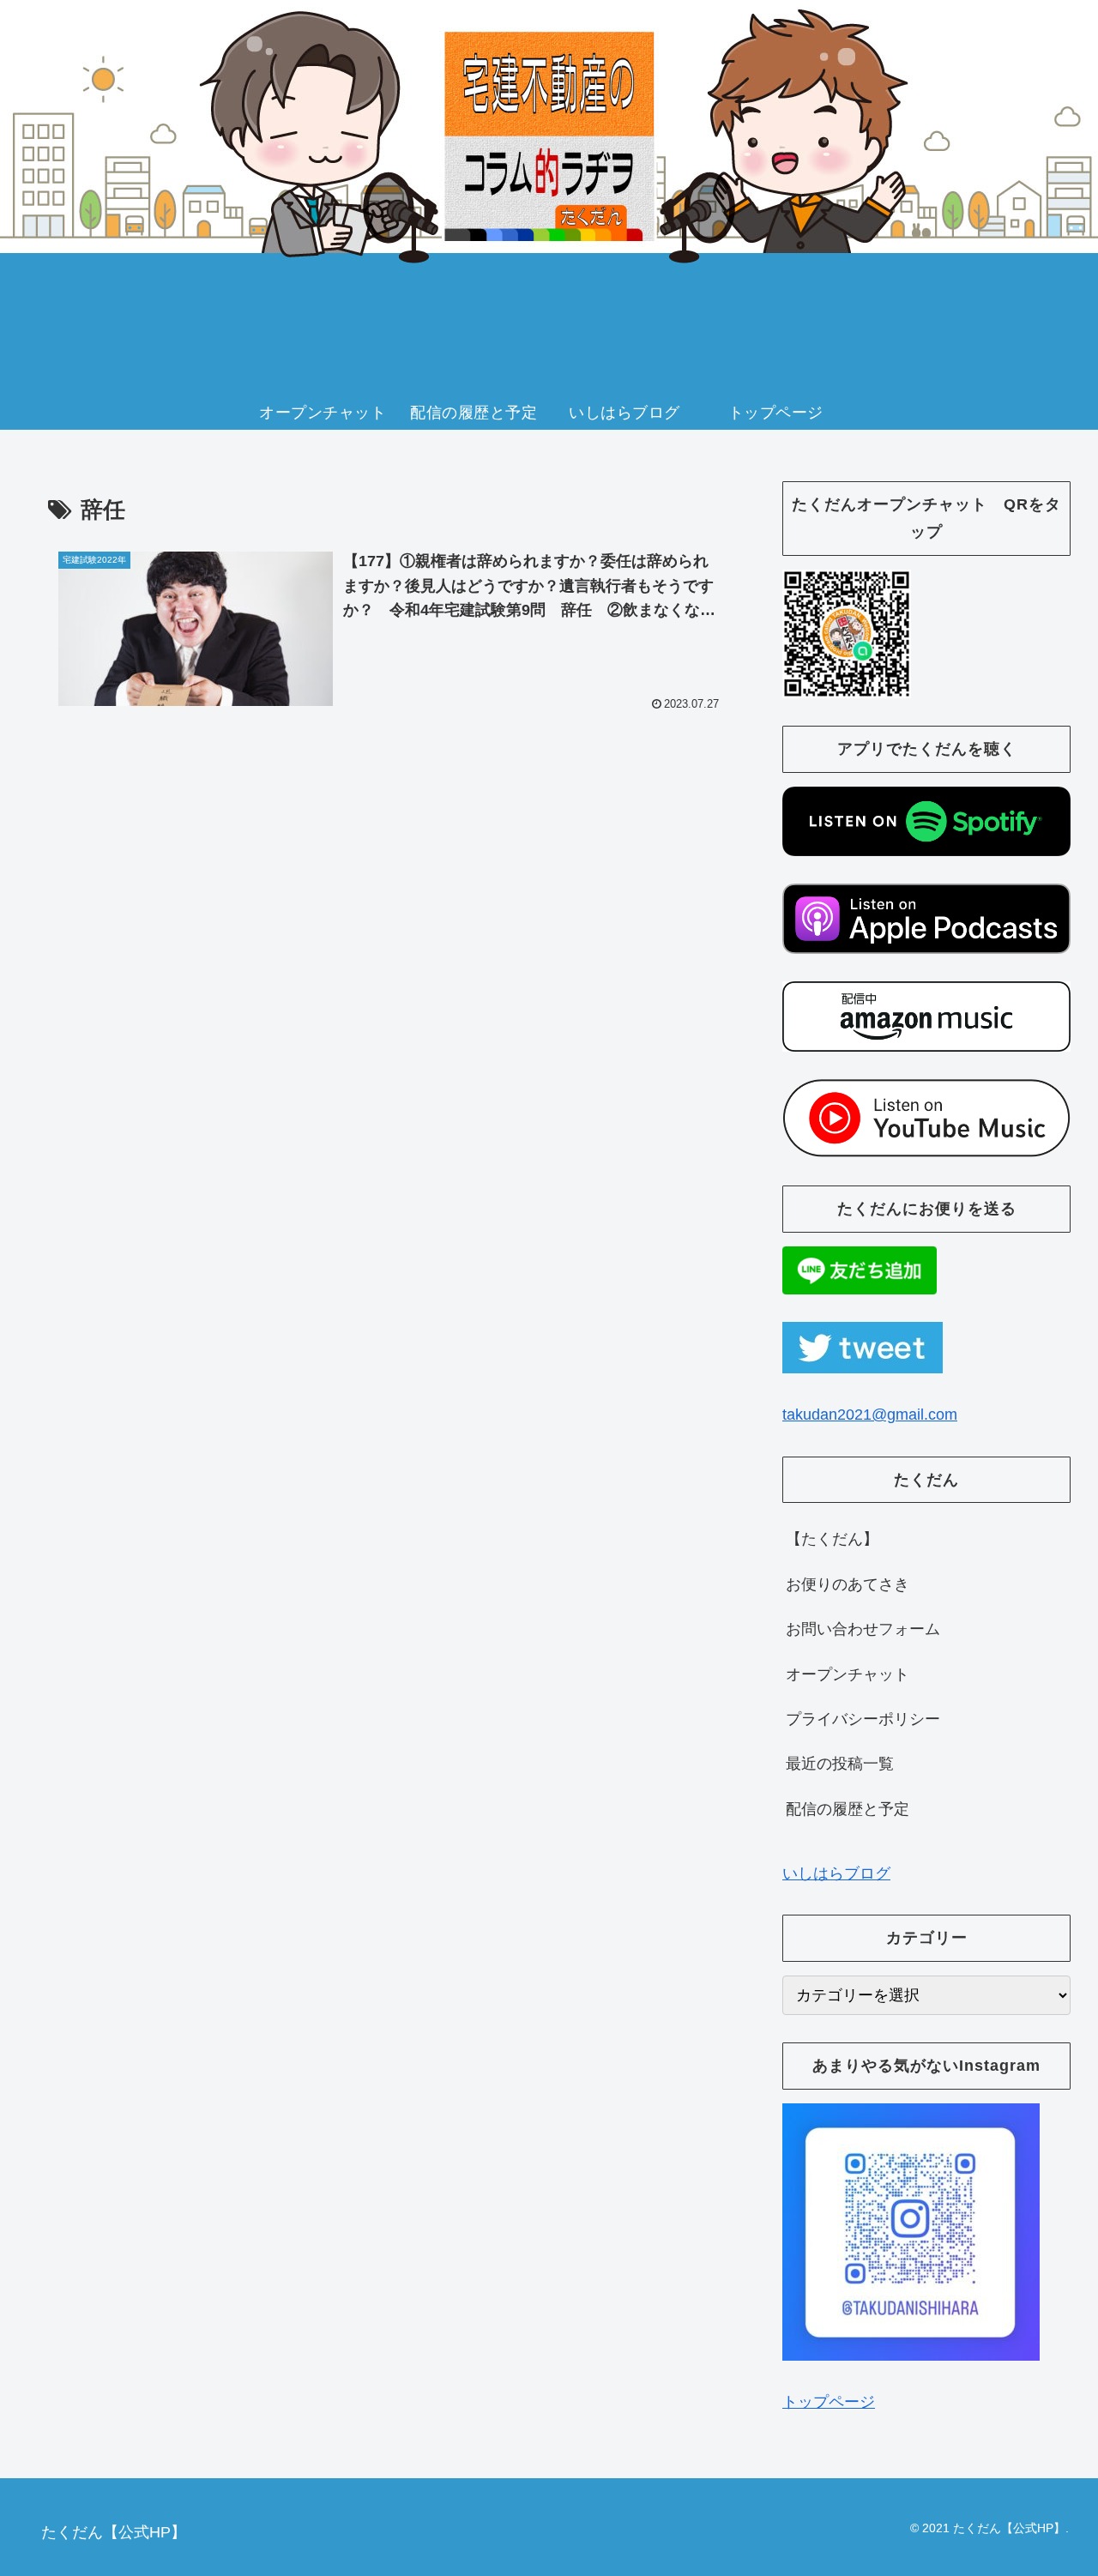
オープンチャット (848, 1674)
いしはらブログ (836, 1873)
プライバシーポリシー (863, 1719)
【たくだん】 (832, 1539)
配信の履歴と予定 (848, 1809)
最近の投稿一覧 (840, 1764)
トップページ (829, 2402)
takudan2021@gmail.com (870, 1415)
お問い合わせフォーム (863, 1629)
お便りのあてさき (848, 1584)
